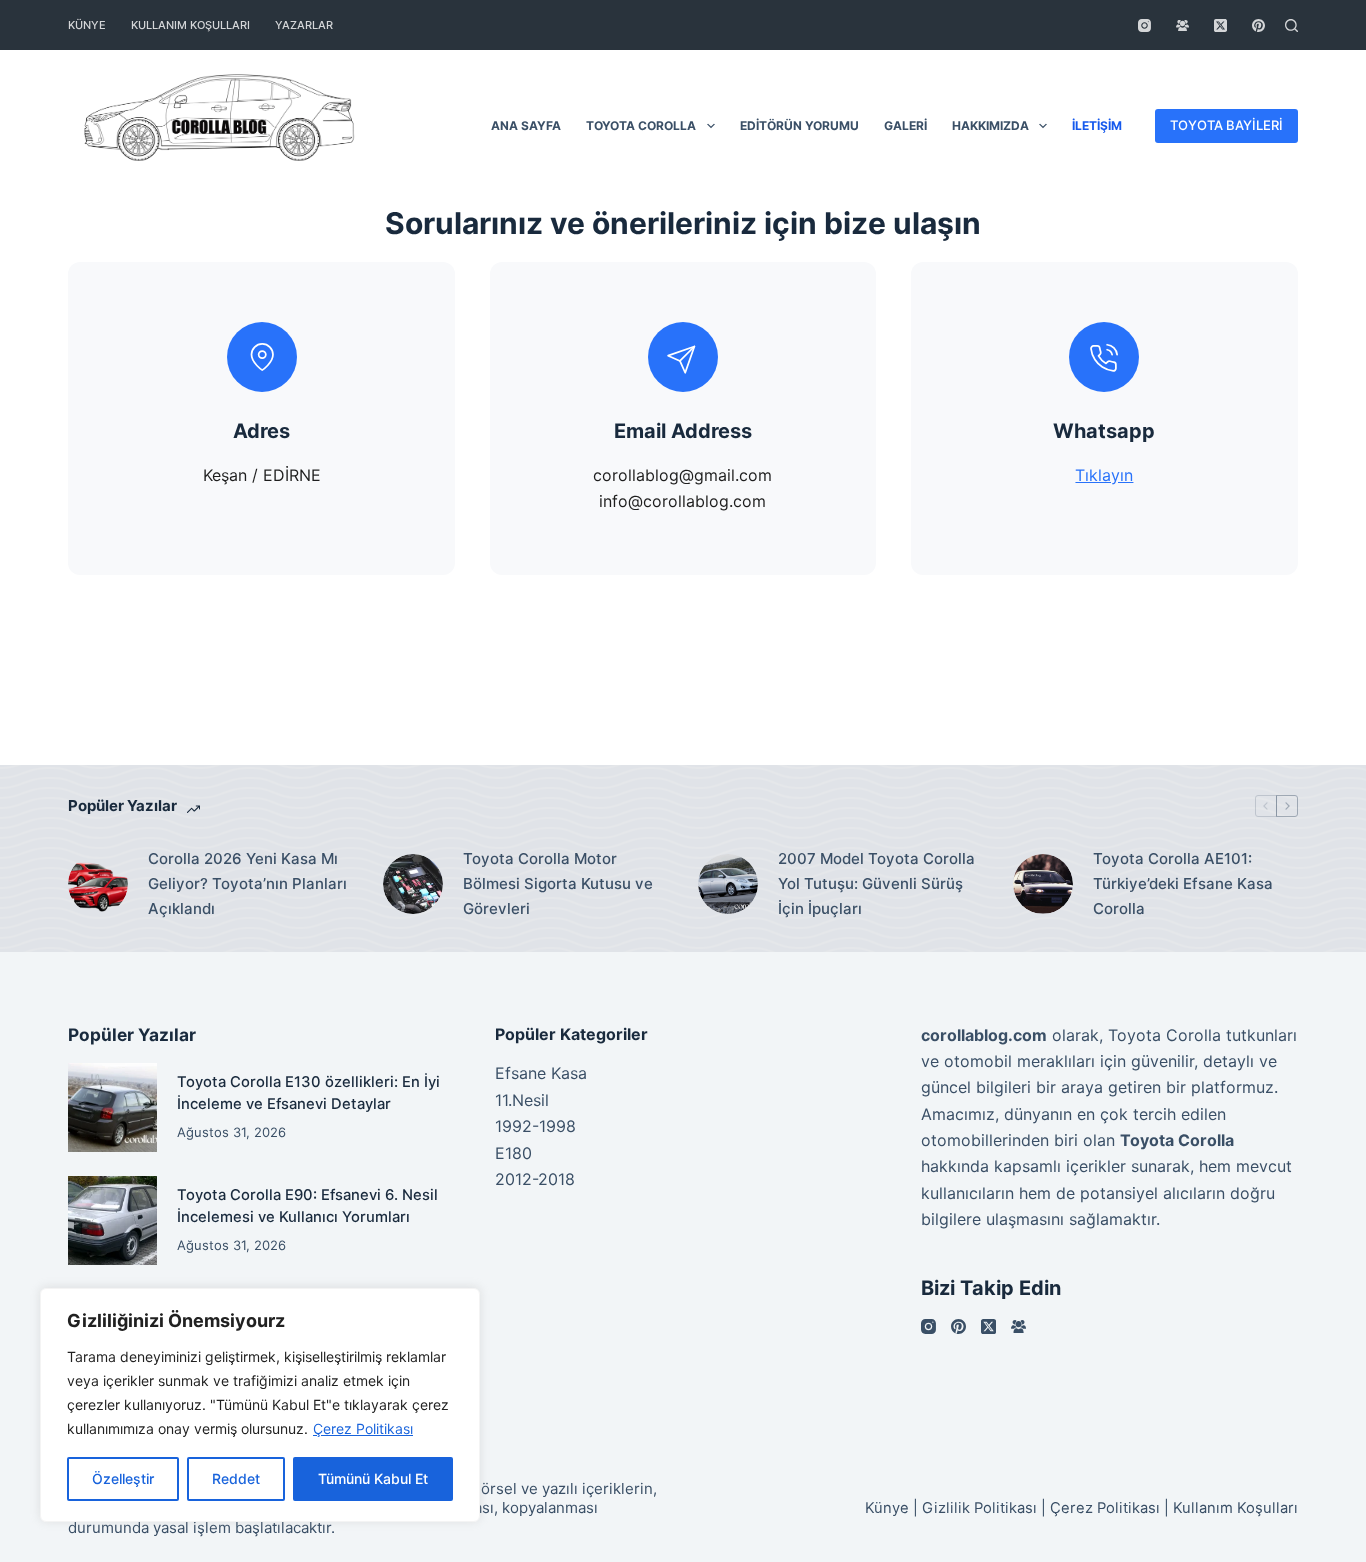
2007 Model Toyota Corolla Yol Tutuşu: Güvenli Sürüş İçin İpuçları (876, 883)
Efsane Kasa (541, 1073)
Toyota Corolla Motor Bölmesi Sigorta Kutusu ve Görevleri (558, 883)
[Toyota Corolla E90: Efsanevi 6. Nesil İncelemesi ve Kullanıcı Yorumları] (112, 1220)
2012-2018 (535, 1179)
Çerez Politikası (363, 1428)
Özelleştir (123, 1478)
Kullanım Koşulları (190, 25)
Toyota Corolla (641, 125)
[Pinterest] (1258, 25)
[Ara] (1291, 25)
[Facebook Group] (1182, 25)
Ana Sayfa (526, 125)
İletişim (1097, 125)
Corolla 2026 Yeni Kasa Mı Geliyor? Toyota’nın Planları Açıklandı (247, 883)
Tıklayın (1104, 475)
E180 (513, 1153)
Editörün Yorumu (799, 125)
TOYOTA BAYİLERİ (1226, 125)
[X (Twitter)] (1220, 25)
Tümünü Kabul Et (373, 1478)
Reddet (236, 1478)
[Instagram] (1144, 25)
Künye (87, 25)
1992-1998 (535, 1126)
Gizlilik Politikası (979, 1508)
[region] (260, 1405)
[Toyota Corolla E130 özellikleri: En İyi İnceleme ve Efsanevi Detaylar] (112, 1107)
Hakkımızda (990, 125)
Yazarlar (304, 25)
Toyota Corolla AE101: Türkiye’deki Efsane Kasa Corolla (1183, 883)
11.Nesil (522, 1100)
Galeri (905, 125)
